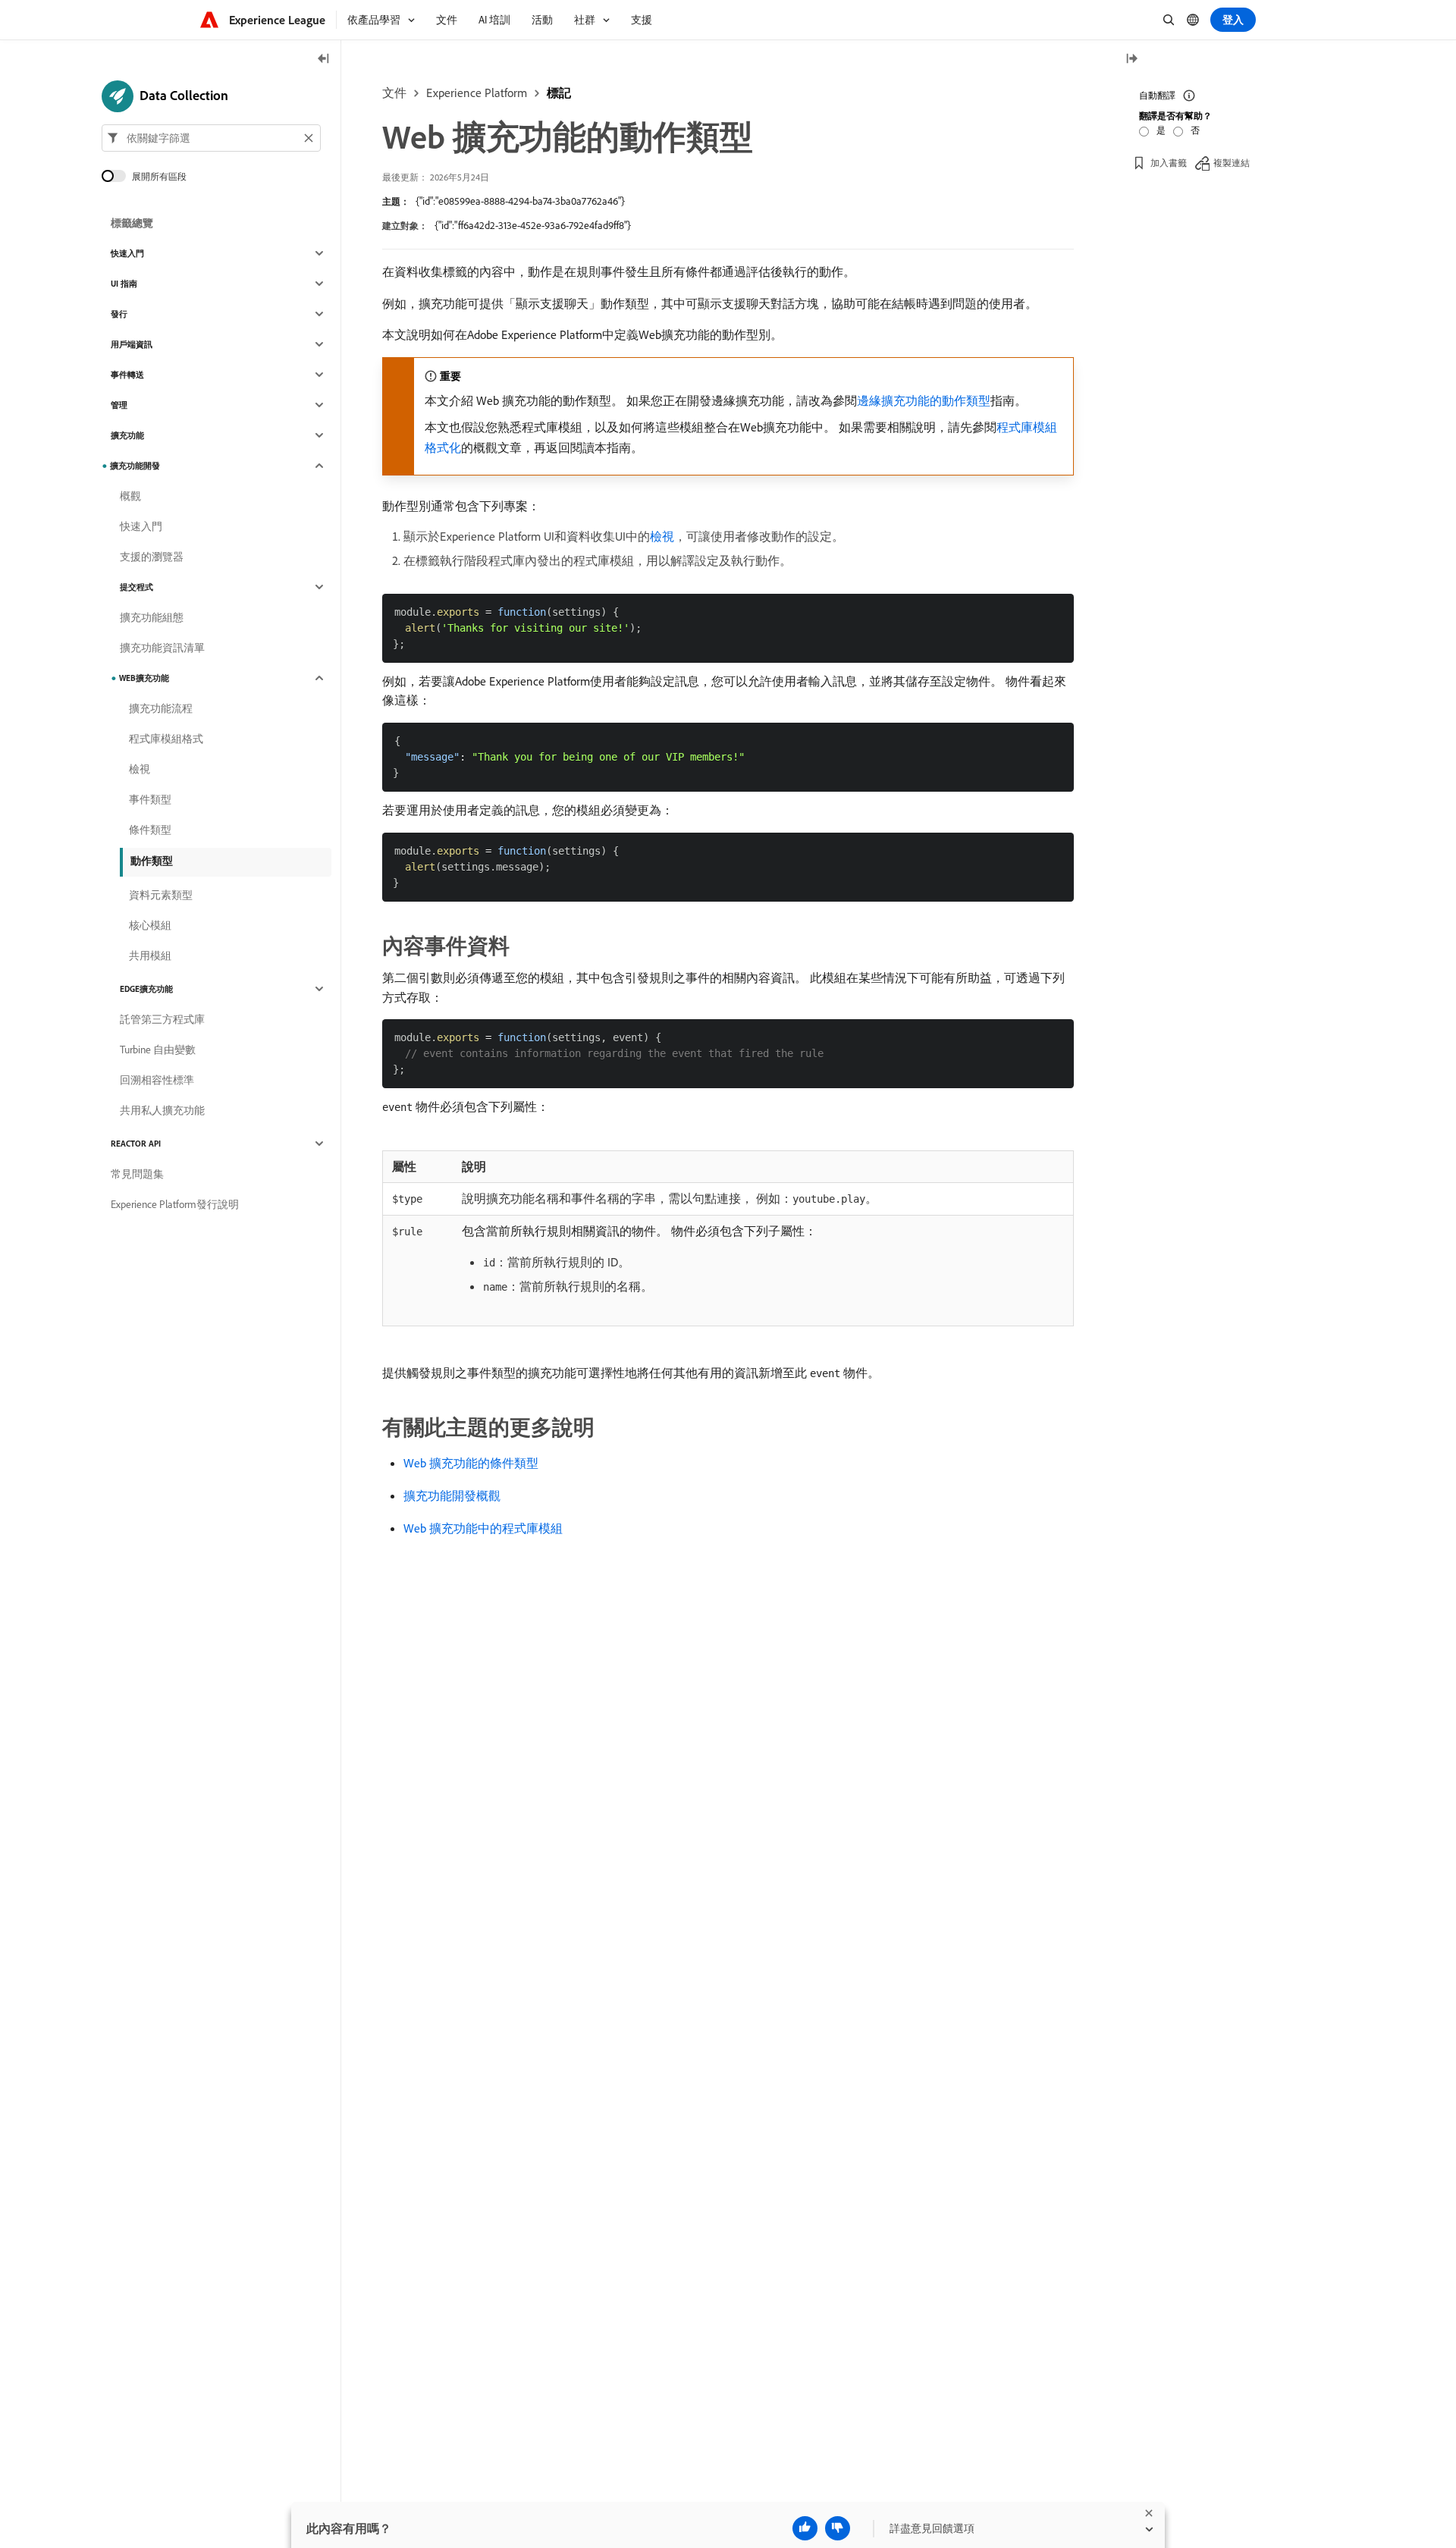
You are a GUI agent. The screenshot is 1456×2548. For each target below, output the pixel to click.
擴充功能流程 (161, 708)
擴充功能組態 (152, 617)
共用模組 (150, 955)
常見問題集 (137, 1174)
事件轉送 (127, 375)
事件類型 (150, 799)
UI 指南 (124, 284)
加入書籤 (1169, 163)
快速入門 (127, 253)
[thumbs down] (838, 2528)
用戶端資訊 (132, 344)
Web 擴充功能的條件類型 (471, 1463)
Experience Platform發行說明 (175, 1204)
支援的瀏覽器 (152, 557)
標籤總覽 (132, 223)
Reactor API (136, 1144)
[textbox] (211, 138)
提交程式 (136, 587)
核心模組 (150, 925)
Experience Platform (477, 93)
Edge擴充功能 (146, 989)
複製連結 (1232, 163)
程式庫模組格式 (166, 739)
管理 (119, 405)
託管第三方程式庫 (162, 1019)
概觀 (130, 496)
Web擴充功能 (144, 678)
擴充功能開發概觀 (452, 1495)
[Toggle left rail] (324, 60)
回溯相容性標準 (157, 1080)
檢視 (662, 536)
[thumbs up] (805, 2528)
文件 (394, 93)
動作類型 (152, 861)
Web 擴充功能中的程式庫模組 (483, 1528)
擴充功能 (127, 435)
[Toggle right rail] (1131, 60)
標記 (559, 93)
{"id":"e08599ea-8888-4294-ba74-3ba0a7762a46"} (520, 201)
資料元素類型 (161, 895)
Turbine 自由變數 (158, 1050)
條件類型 (150, 830)
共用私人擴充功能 (162, 1110)
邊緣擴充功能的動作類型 (924, 400)
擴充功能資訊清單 (162, 648)
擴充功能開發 (135, 466)
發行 (119, 314)
